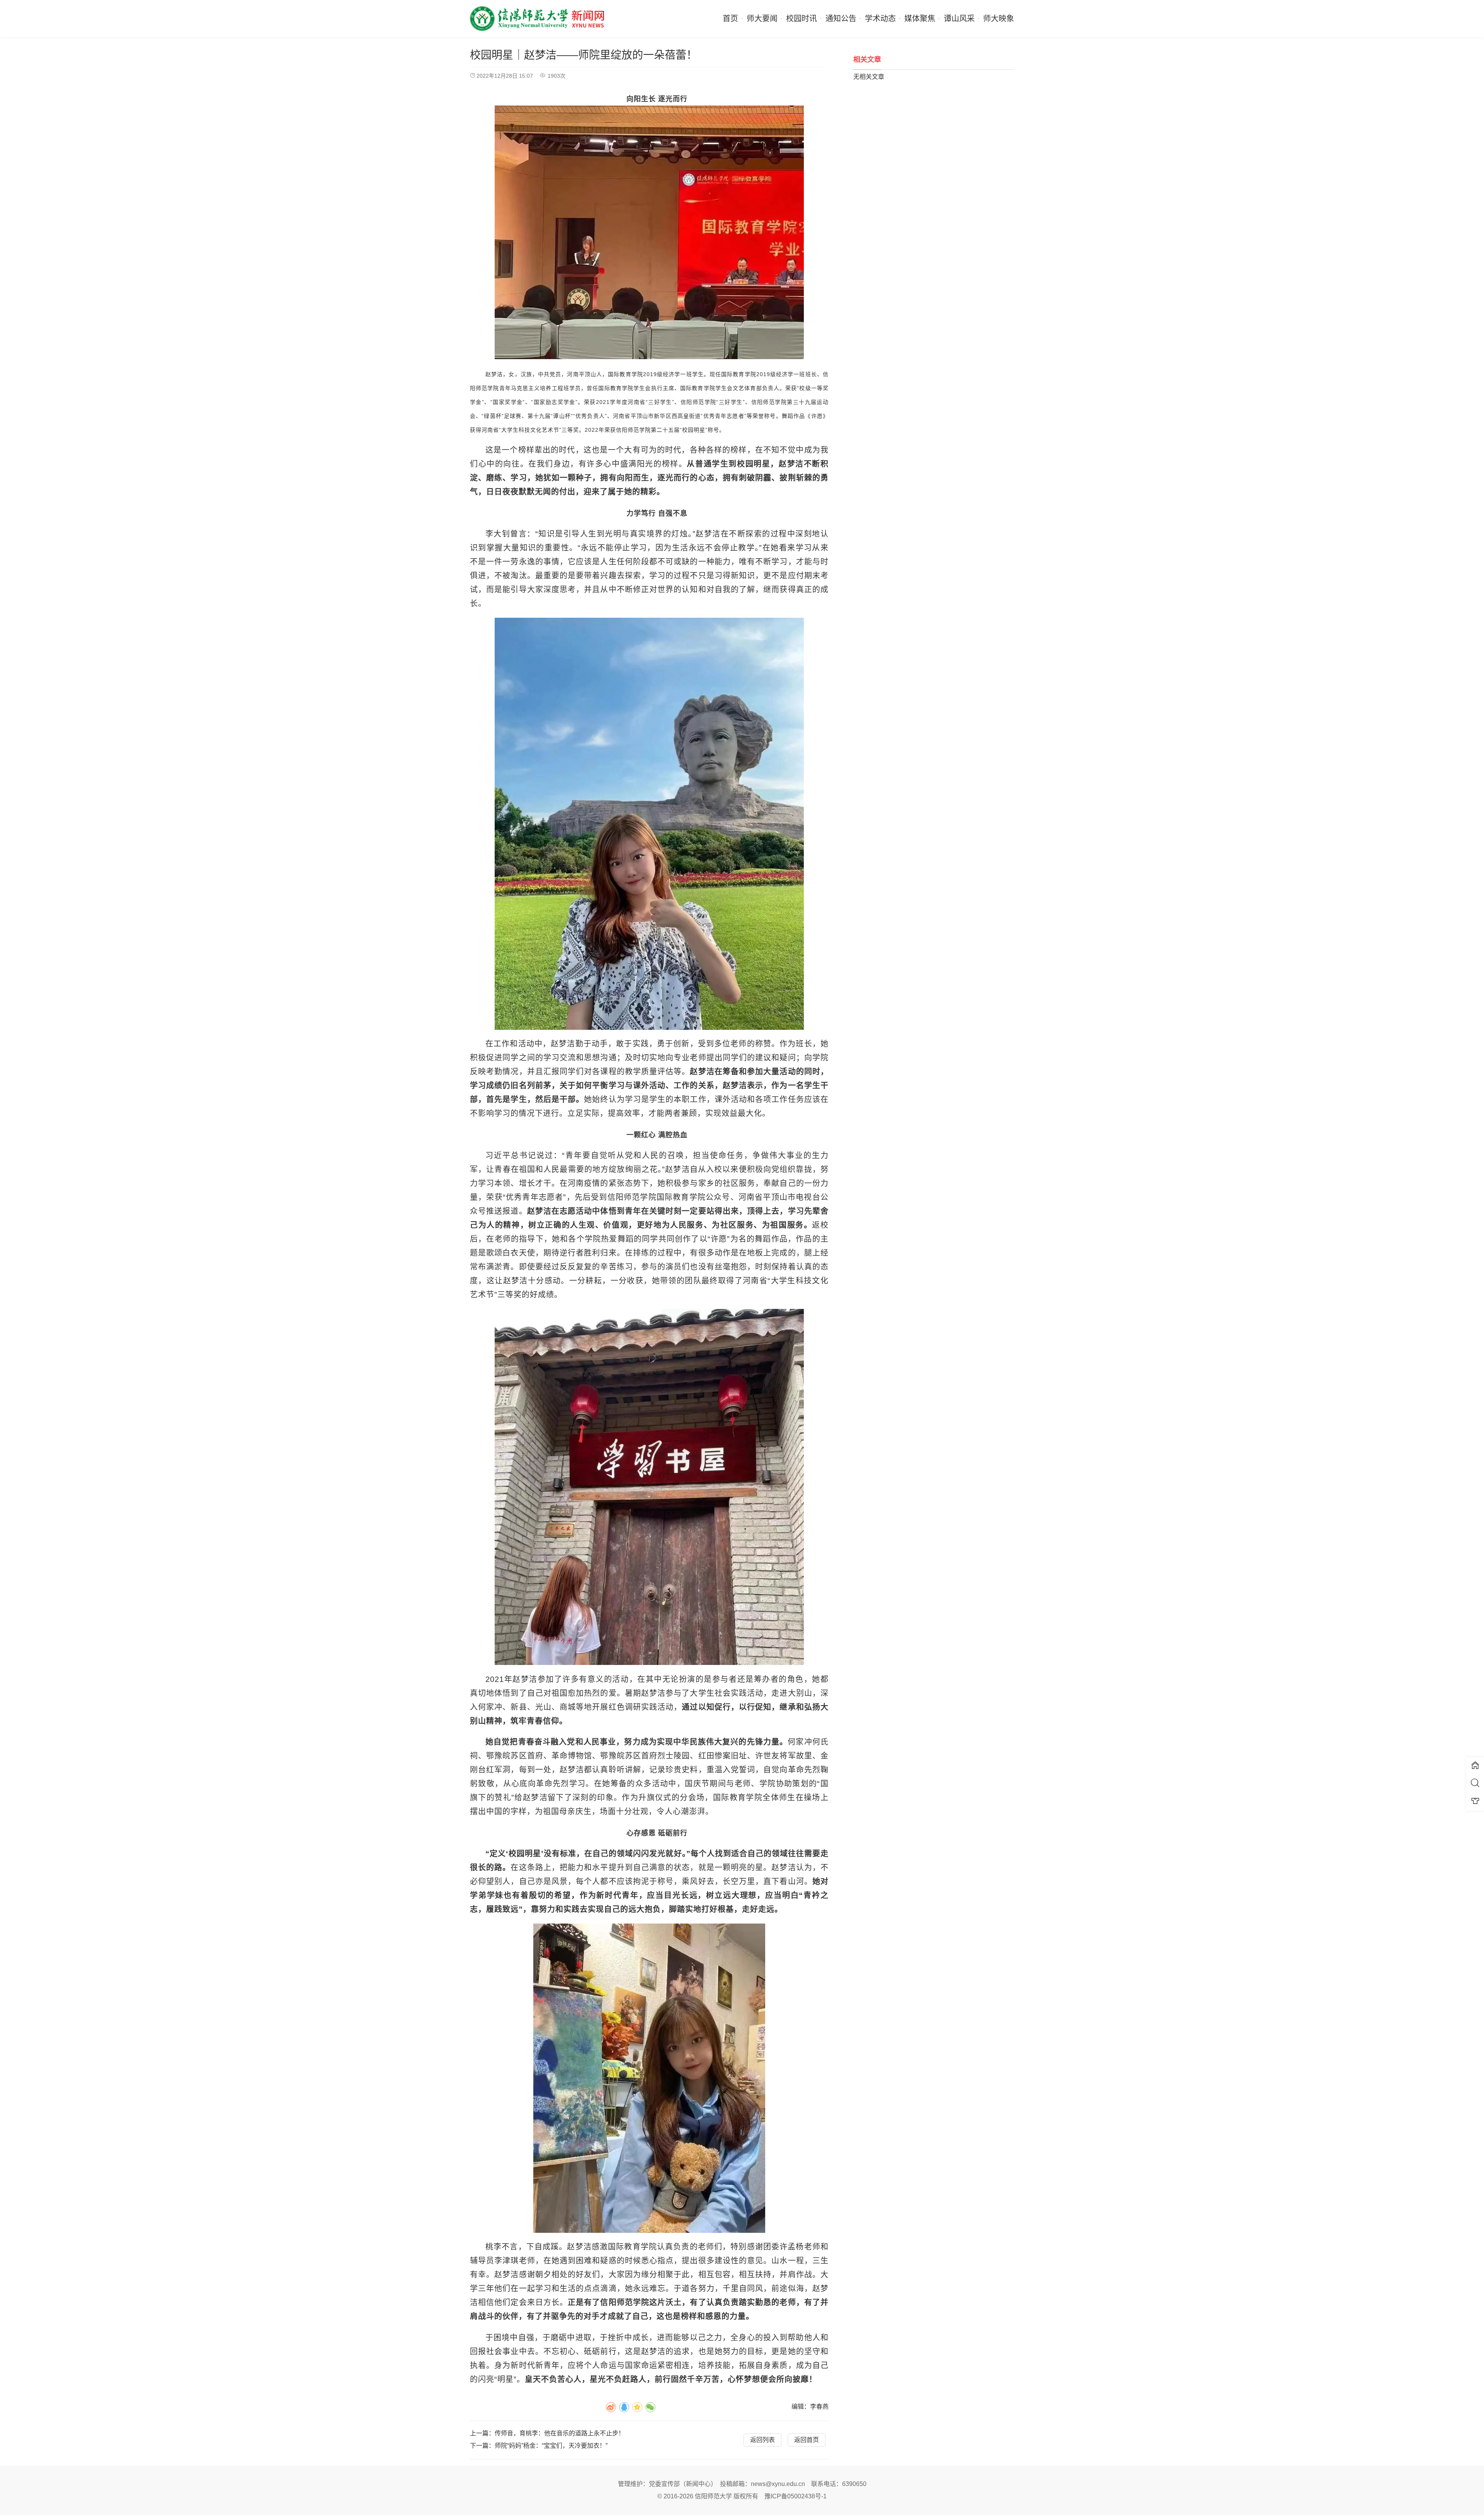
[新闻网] (537, 19)
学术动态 (880, 19)
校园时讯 (802, 19)
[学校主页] (1475, 1766)
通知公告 (841, 19)
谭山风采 (959, 19)
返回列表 (762, 2440)
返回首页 (807, 2440)
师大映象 (999, 19)
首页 (730, 19)
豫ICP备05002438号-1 (796, 2496)
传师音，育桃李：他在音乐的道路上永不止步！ (560, 2433)
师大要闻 (762, 19)
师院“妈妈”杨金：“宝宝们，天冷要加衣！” (551, 2446)
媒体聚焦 (920, 19)
